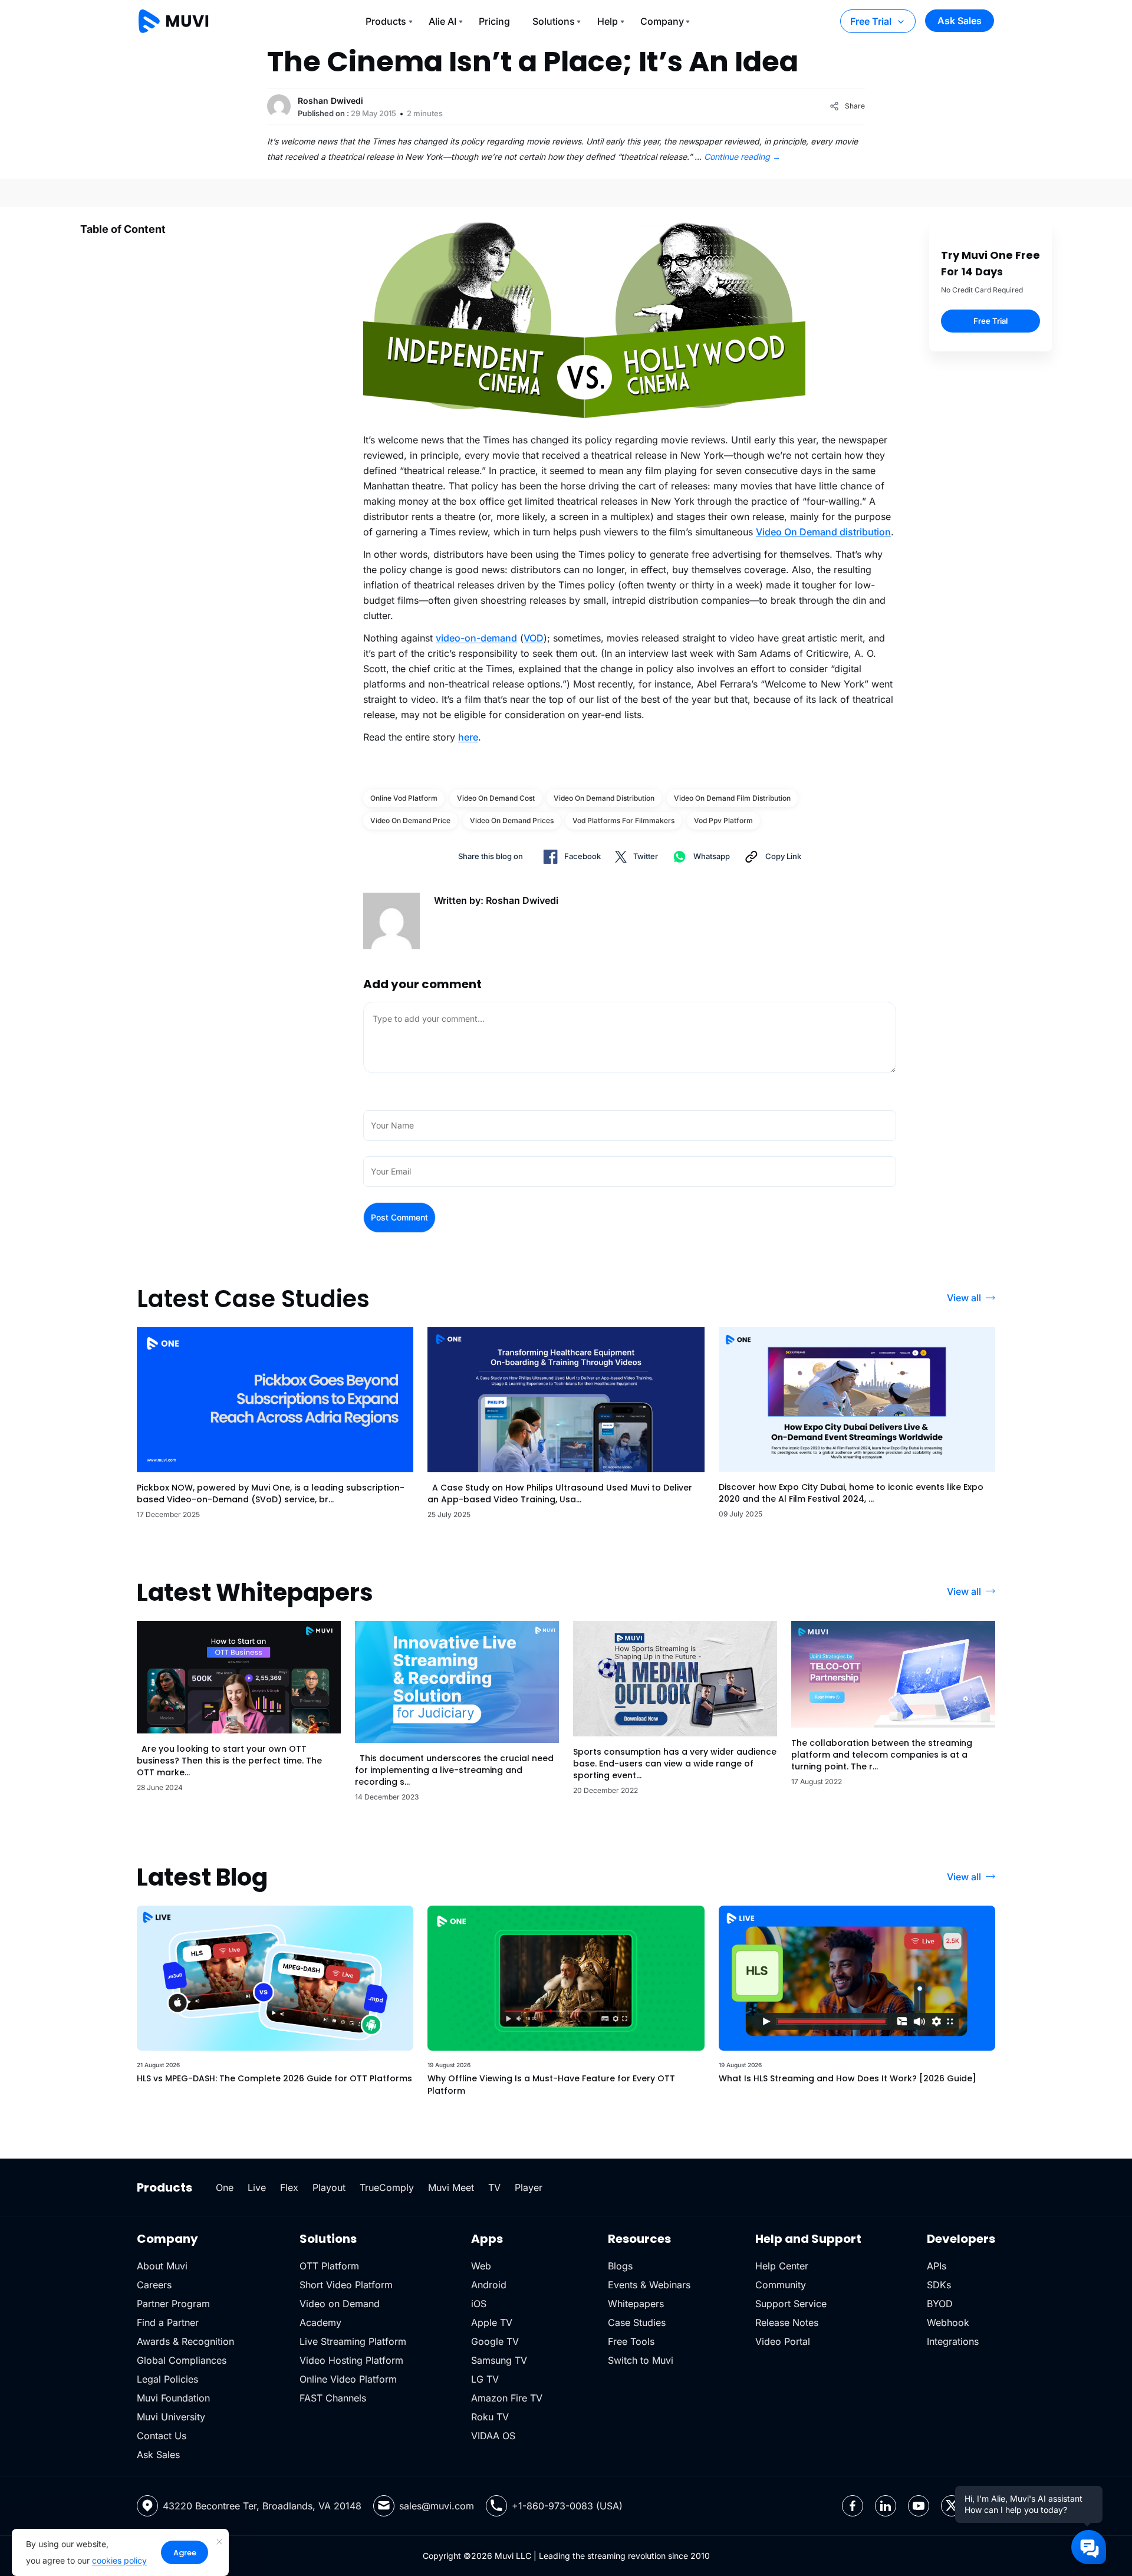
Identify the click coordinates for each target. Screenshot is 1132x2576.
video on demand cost (496, 798)
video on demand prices (512, 820)
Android (489, 2285)
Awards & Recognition (185, 2341)
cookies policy (119, 2560)
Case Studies (637, 2322)
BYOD (940, 2304)
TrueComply (387, 2187)
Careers (154, 2285)
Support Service (791, 2304)
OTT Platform (329, 2266)
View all (964, 1298)
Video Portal (783, 2341)
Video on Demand (340, 2304)
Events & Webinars (649, 2285)
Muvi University (171, 2417)
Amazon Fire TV (507, 2398)
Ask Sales (960, 21)
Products (386, 21)
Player (529, 2187)
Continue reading (742, 157)
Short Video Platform (346, 2285)
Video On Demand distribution (823, 532)
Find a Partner (168, 2322)
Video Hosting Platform (351, 2360)
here (468, 737)
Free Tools (631, 2341)
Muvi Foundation (173, 2398)
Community (781, 2285)
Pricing (494, 21)
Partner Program (173, 2304)
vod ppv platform (723, 820)
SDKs (939, 2285)
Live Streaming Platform (353, 2341)
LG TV (485, 2379)
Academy (320, 2322)
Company (662, 21)
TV (494, 2187)
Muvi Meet (451, 2187)
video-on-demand (476, 638)
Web (481, 2266)
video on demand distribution (604, 798)
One (225, 2187)
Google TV (495, 2341)
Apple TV (492, 2322)
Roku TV (490, 2417)
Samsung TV (499, 2360)
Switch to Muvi (641, 2360)
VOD (534, 638)
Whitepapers (636, 2304)
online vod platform (404, 798)
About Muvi (162, 2266)
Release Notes (787, 2322)
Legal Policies (167, 2379)
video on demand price (410, 820)
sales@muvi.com (437, 2506)
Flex (289, 2187)
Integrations (953, 2341)
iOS (479, 2304)
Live (257, 2187)
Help (608, 21)
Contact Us (162, 2436)
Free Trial (871, 21)
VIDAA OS (493, 2436)
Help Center (782, 2266)
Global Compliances (182, 2360)
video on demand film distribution (732, 798)
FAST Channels (333, 2398)
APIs (937, 2266)
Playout (329, 2187)
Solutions (554, 21)
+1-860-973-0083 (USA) (567, 2506)
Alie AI (442, 21)
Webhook (948, 2322)
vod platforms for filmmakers (623, 820)
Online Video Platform (348, 2379)
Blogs (620, 2266)
